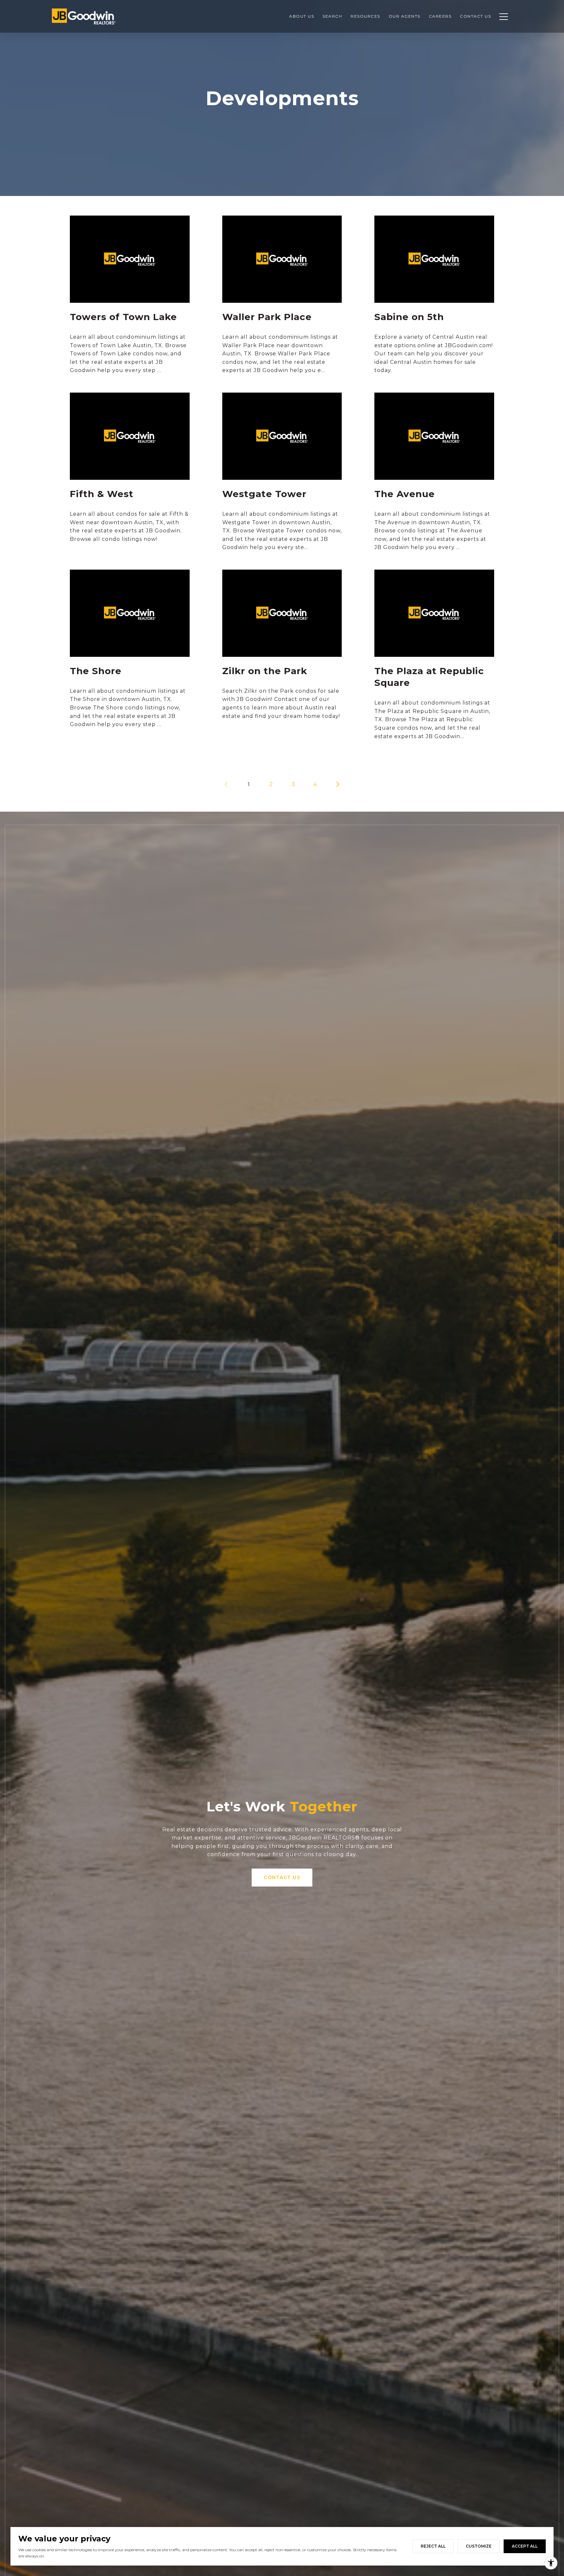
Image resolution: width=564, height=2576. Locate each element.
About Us (302, 16)
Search (332, 16)
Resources (365, 16)
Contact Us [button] (282, 1877)
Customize (479, 2546)
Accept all (525, 2546)
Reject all (433, 2546)
